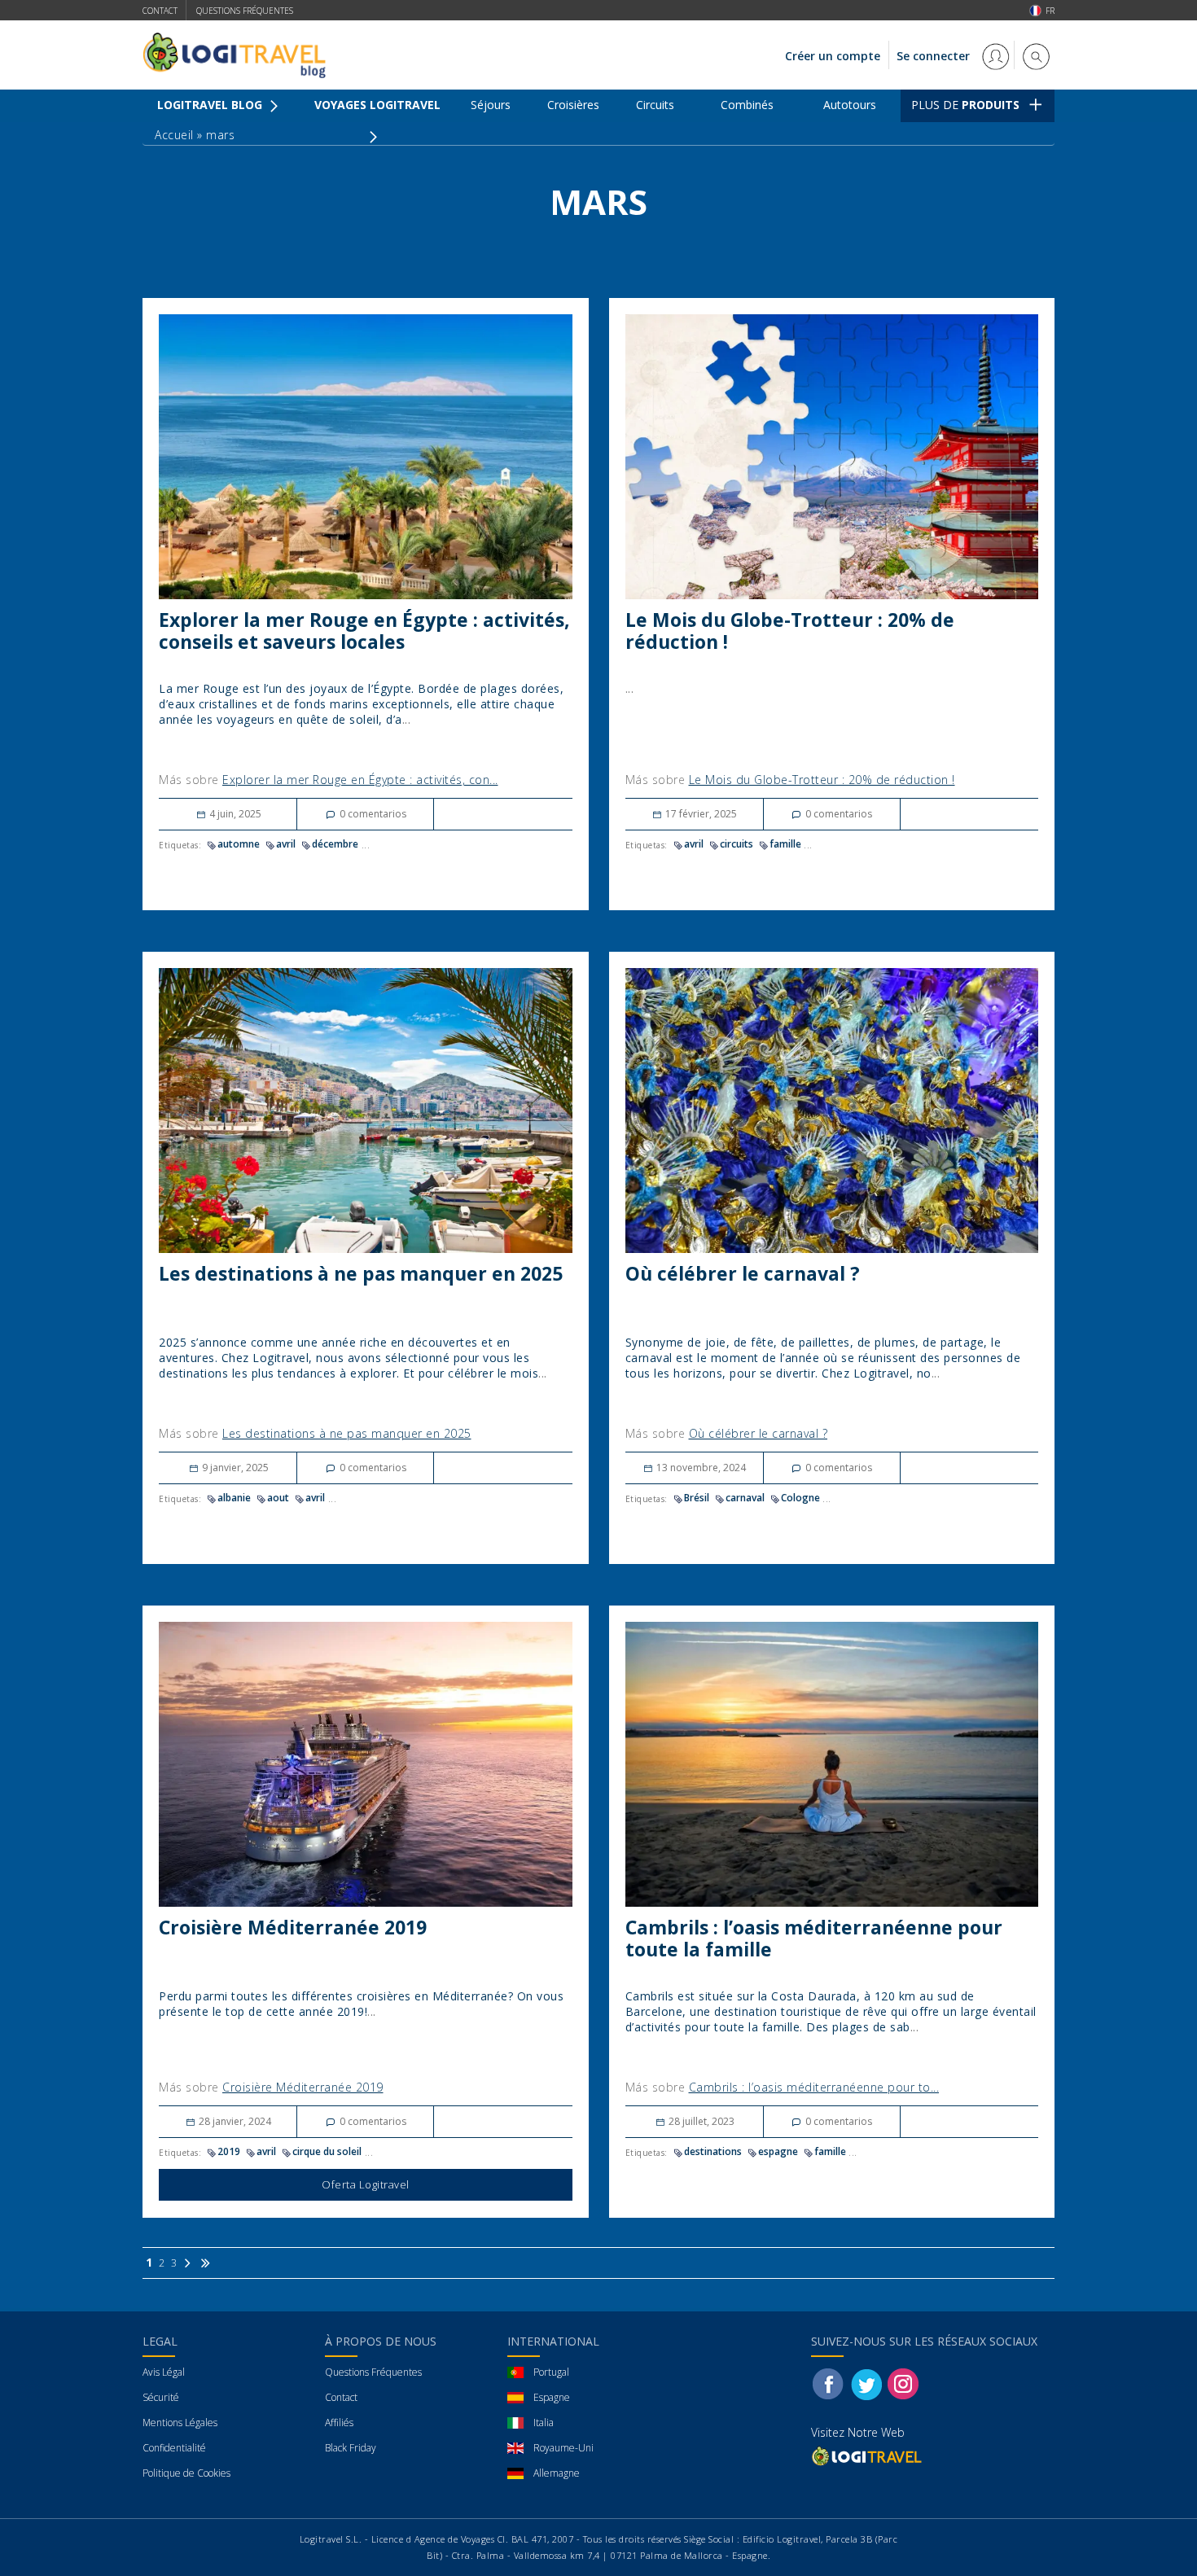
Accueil (174, 135)
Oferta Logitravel (366, 2184)
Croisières (573, 105)
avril (286, 844)
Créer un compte (833, 56)
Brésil (697, 1498)
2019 (229, 2151)
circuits (737, 844)
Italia (544, 2423)
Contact (160, 11)
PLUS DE (965, 105)
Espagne (552, 2397)
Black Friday (351, 2448)
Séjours (491, 105)
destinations (713, 2151)
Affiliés (339, 2423)
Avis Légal (164, 2372)
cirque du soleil (327, 2151)
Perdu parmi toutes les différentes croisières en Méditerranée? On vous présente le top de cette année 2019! (361, 2004)
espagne (778, 2151)
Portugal (551, 2372)
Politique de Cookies (186, 2473)
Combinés (747, 105)
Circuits (655, 105)
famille (785, 844)
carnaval (745, 1498)
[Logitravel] (868, 2456)
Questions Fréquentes (373, 2372)
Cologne (800, 1498)
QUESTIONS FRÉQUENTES (245, 11)
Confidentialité (174, 2448)
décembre (335, 844)
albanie (234, 1498)
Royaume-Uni (563, 2448)
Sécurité (161, 2397)
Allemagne (557, 2473)
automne (239, 844)
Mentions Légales (180, 2423)
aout (278, 1498)
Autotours (850, 105)
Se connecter (935, 56)
